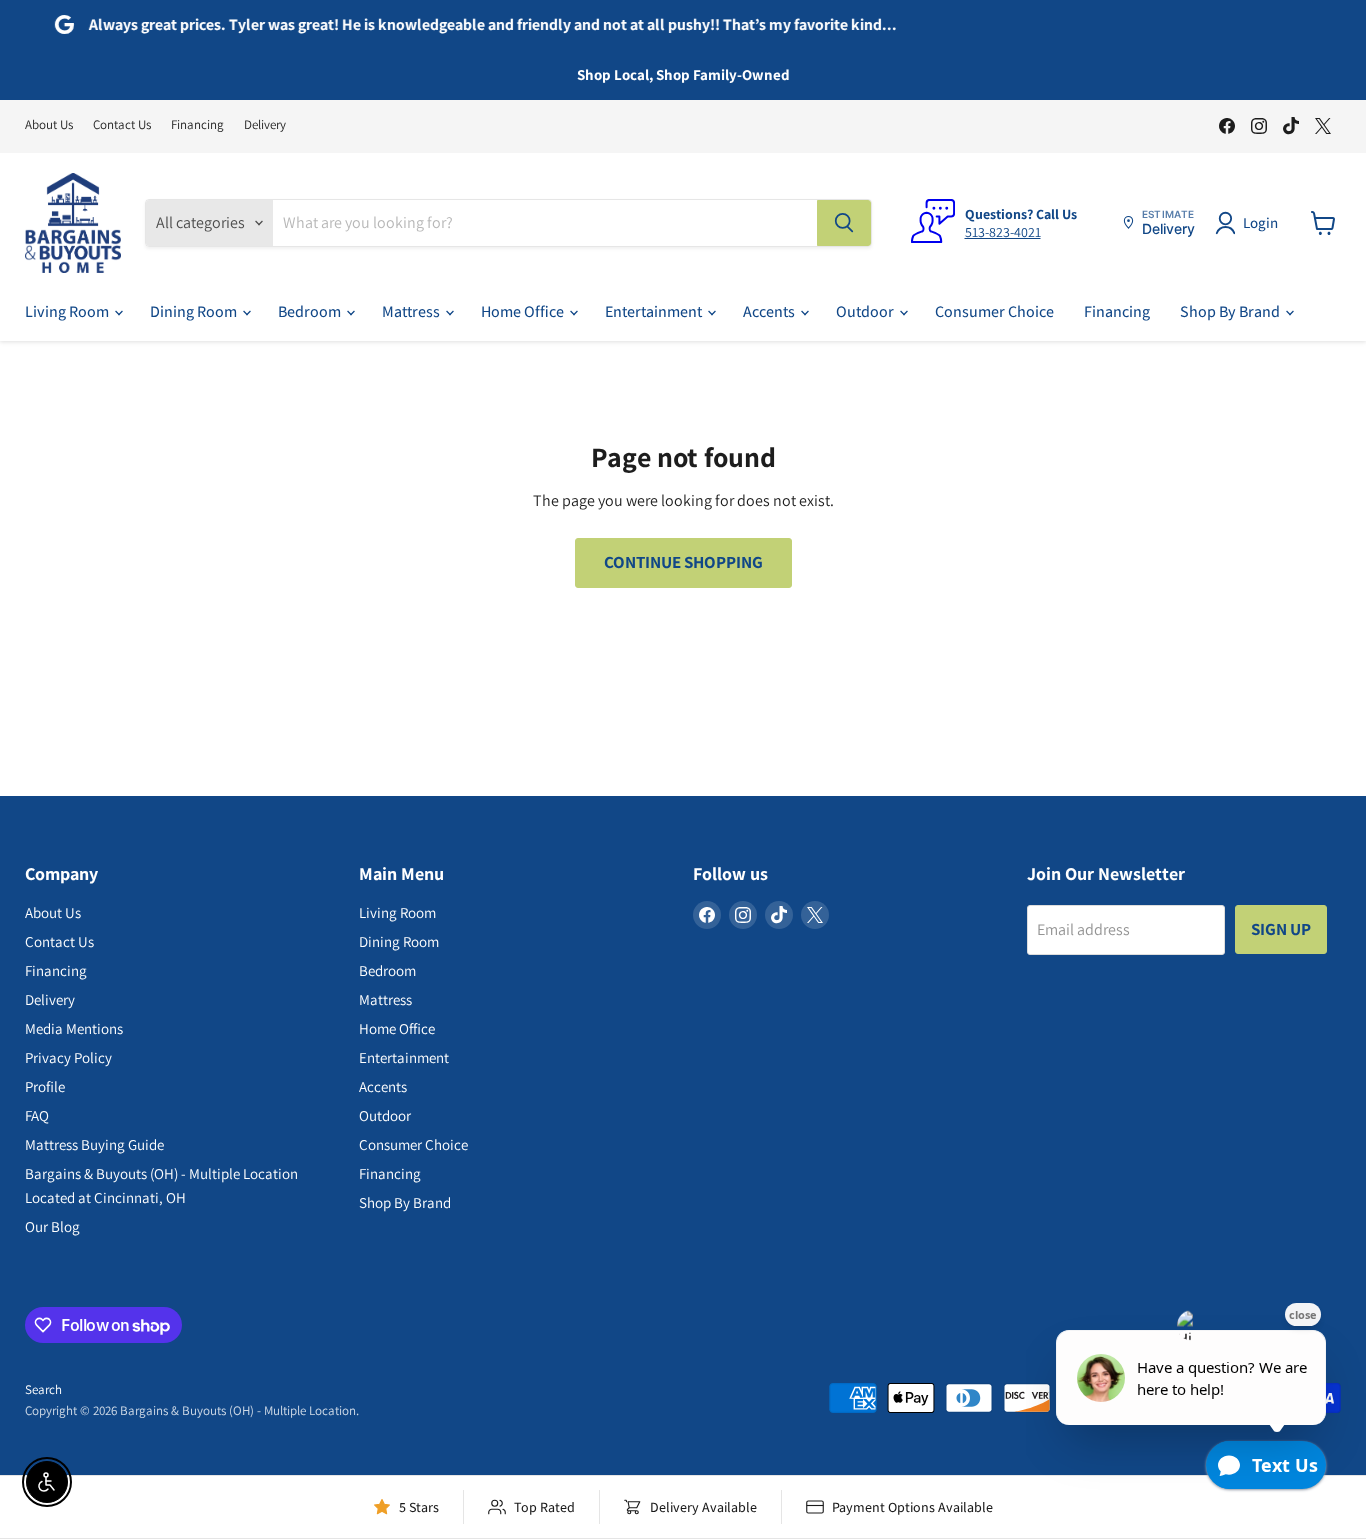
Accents (770, 311)
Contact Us (122, 125)
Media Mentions (74, 1028)
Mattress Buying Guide (94, 1144)
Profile (45, 1086)
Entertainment (655, 311)
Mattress (412, 311)
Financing (197, 125)
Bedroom (311, 311)
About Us (49, 125)
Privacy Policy (68, 1057)
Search (43, 1389)
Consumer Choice (994, 311)
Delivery (265, 125)
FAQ (37, 1115)
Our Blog (52, 1226)
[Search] (844, 223)
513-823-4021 (1003, 232)
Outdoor (866, 311)
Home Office (524, 311)
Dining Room (195, 311)
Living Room (68, 311)
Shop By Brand (1231, 311)
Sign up (1281, 929)
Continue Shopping (683, 562)
